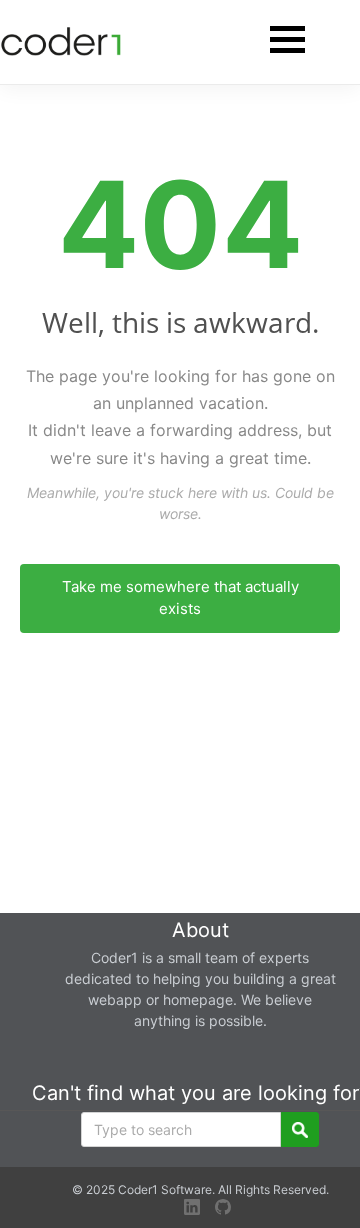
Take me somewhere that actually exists (180, 598)
